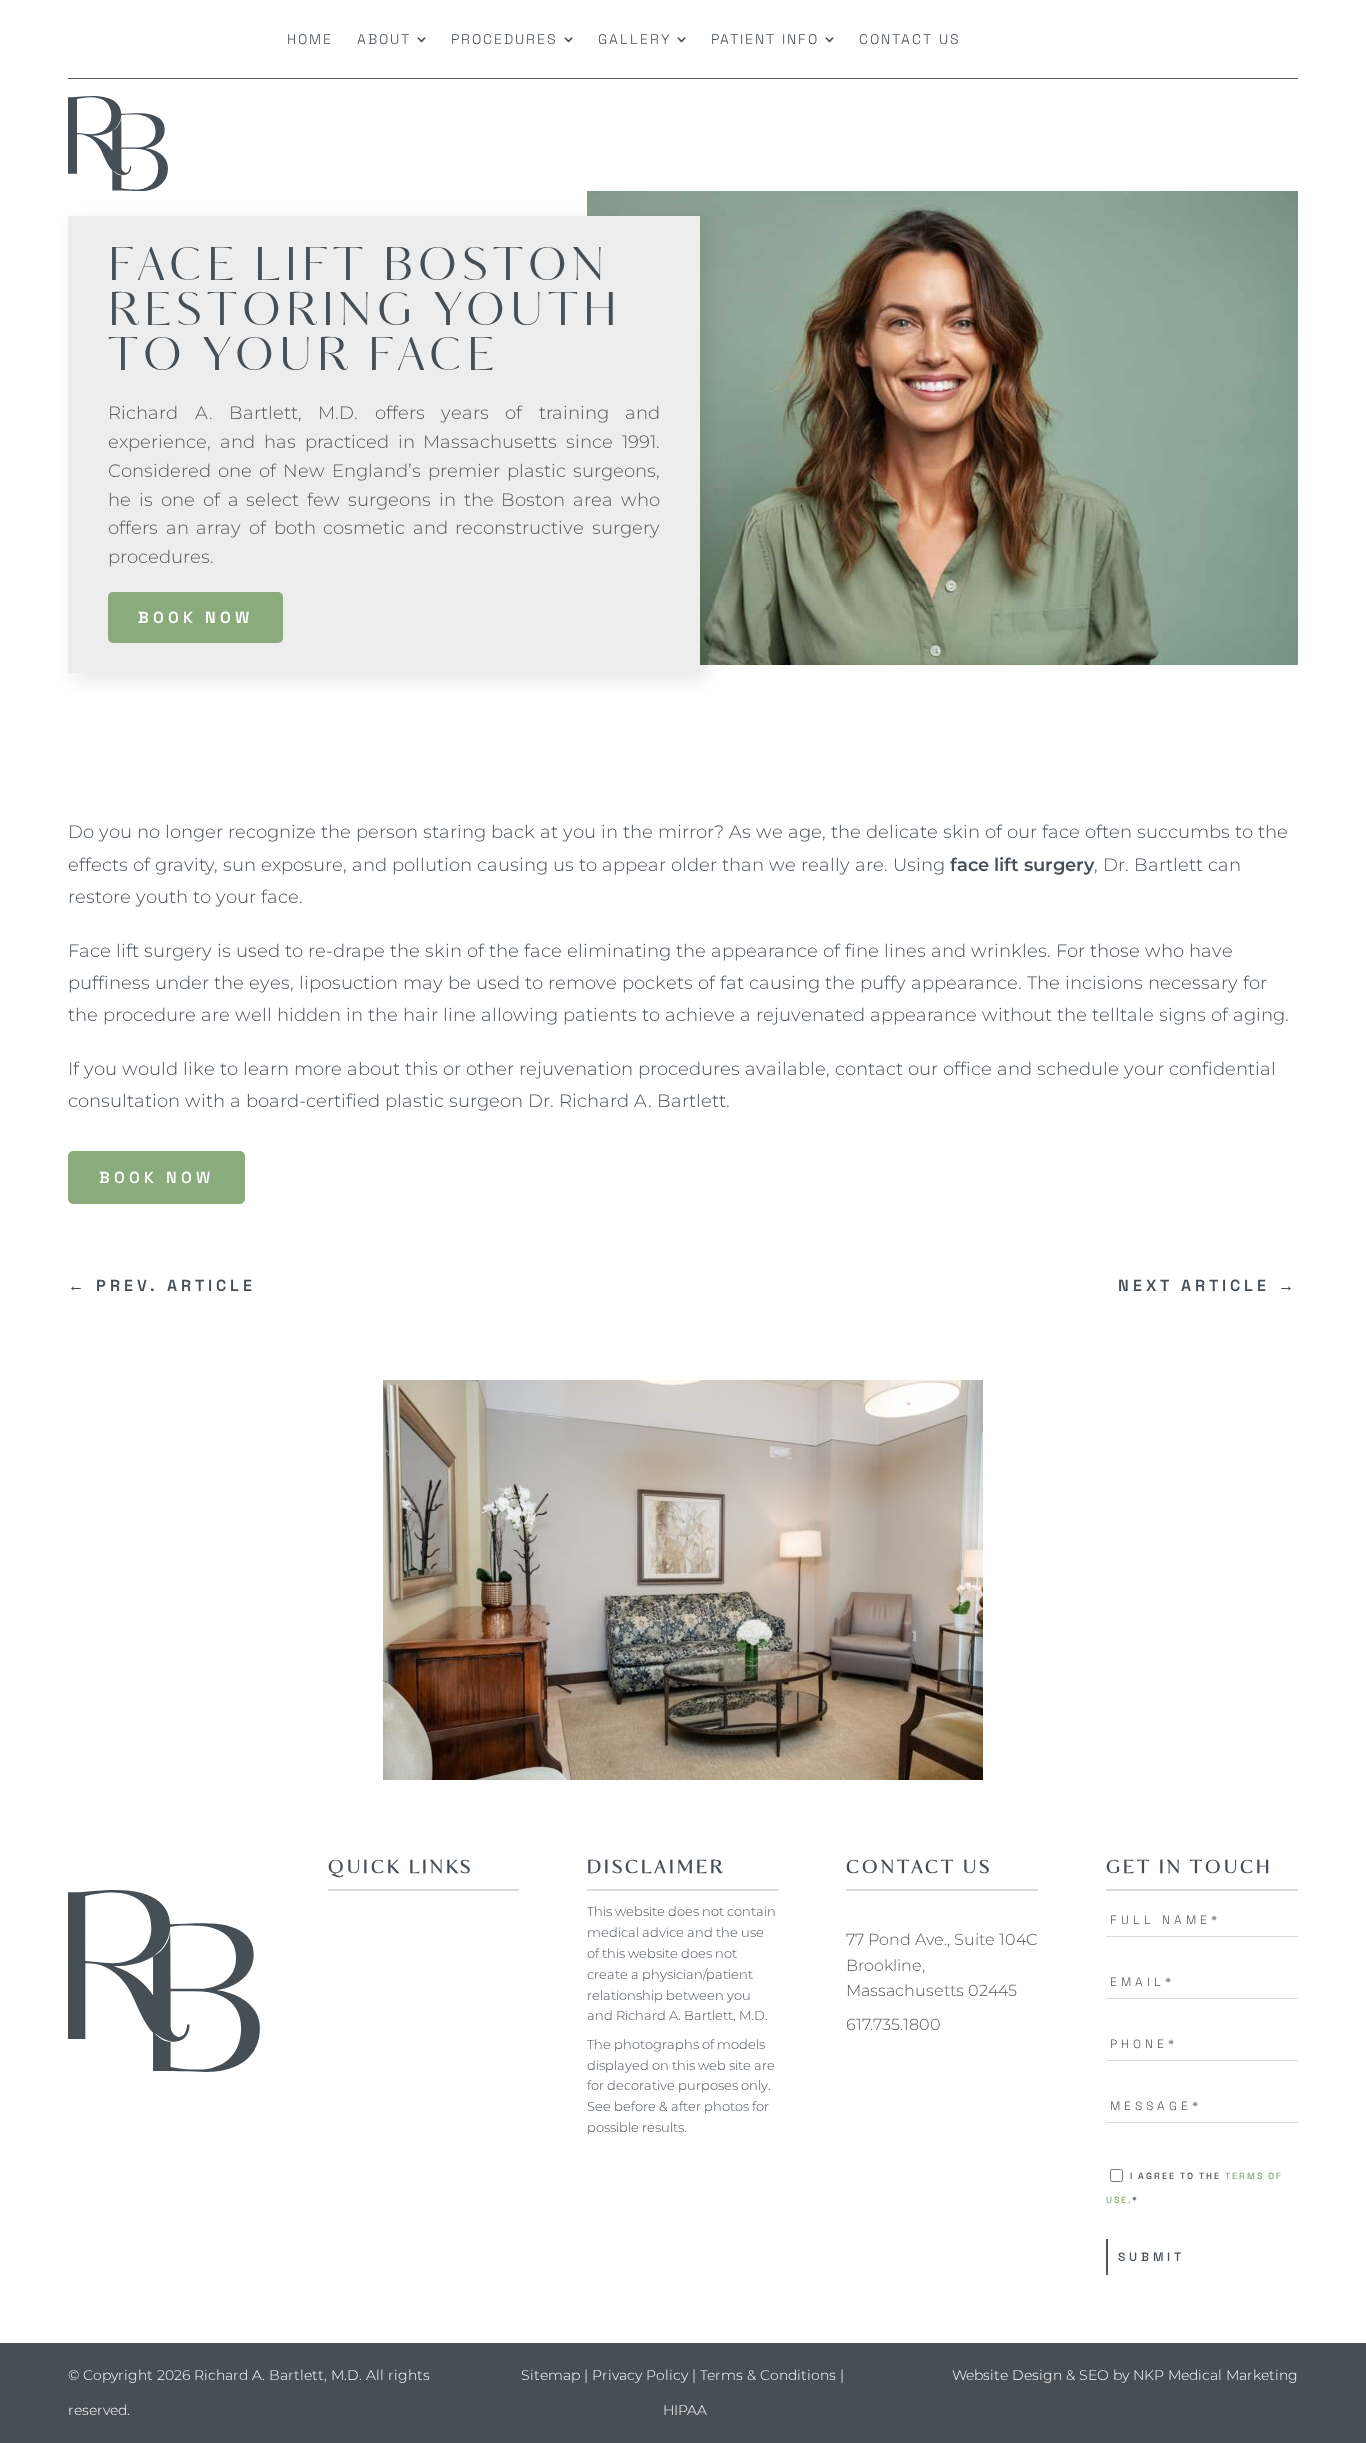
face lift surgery (1022, 865)
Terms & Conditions (768, 2375)
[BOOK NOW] (1159, 39)
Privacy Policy (640, 2375)
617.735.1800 (893, 2024)
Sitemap (550, 2375)
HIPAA (685, 2410)
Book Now (195, 617)
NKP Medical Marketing (1215, 2375)
